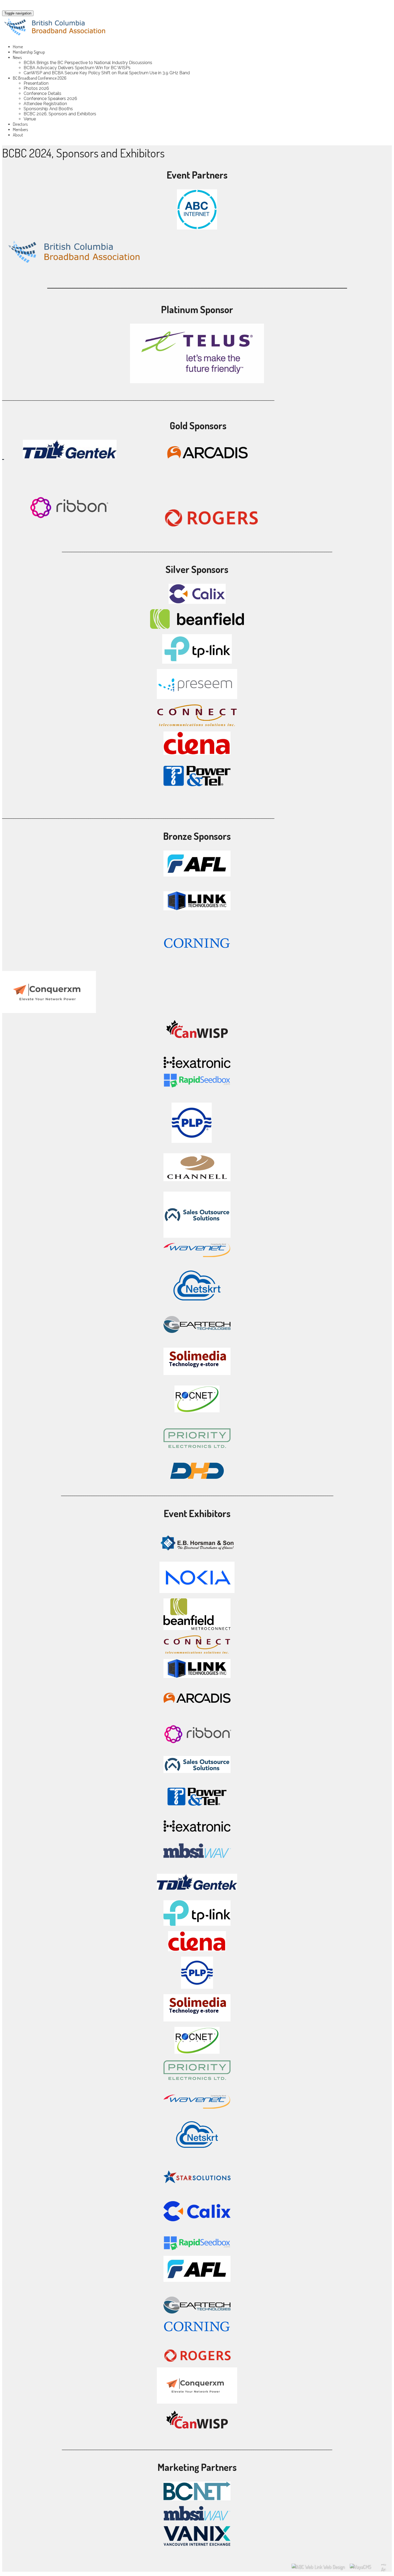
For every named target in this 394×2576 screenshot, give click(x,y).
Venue (30, 119)
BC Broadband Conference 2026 (40, 78)
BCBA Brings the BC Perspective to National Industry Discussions (88, 63)
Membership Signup (29, 52)
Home (18, 47)
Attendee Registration (45, 104)
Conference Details (42, 93)
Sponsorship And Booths (48, 109)
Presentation (36, 83)
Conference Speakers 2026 (50, 99)
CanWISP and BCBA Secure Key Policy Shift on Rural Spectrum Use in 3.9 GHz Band (107, 73)
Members (20, 130)
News (17, 57)
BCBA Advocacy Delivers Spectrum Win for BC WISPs (77, 68)
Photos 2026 (36, 88)
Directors (20, 124)
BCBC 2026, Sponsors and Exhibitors (60, 114)
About (18, 135)
